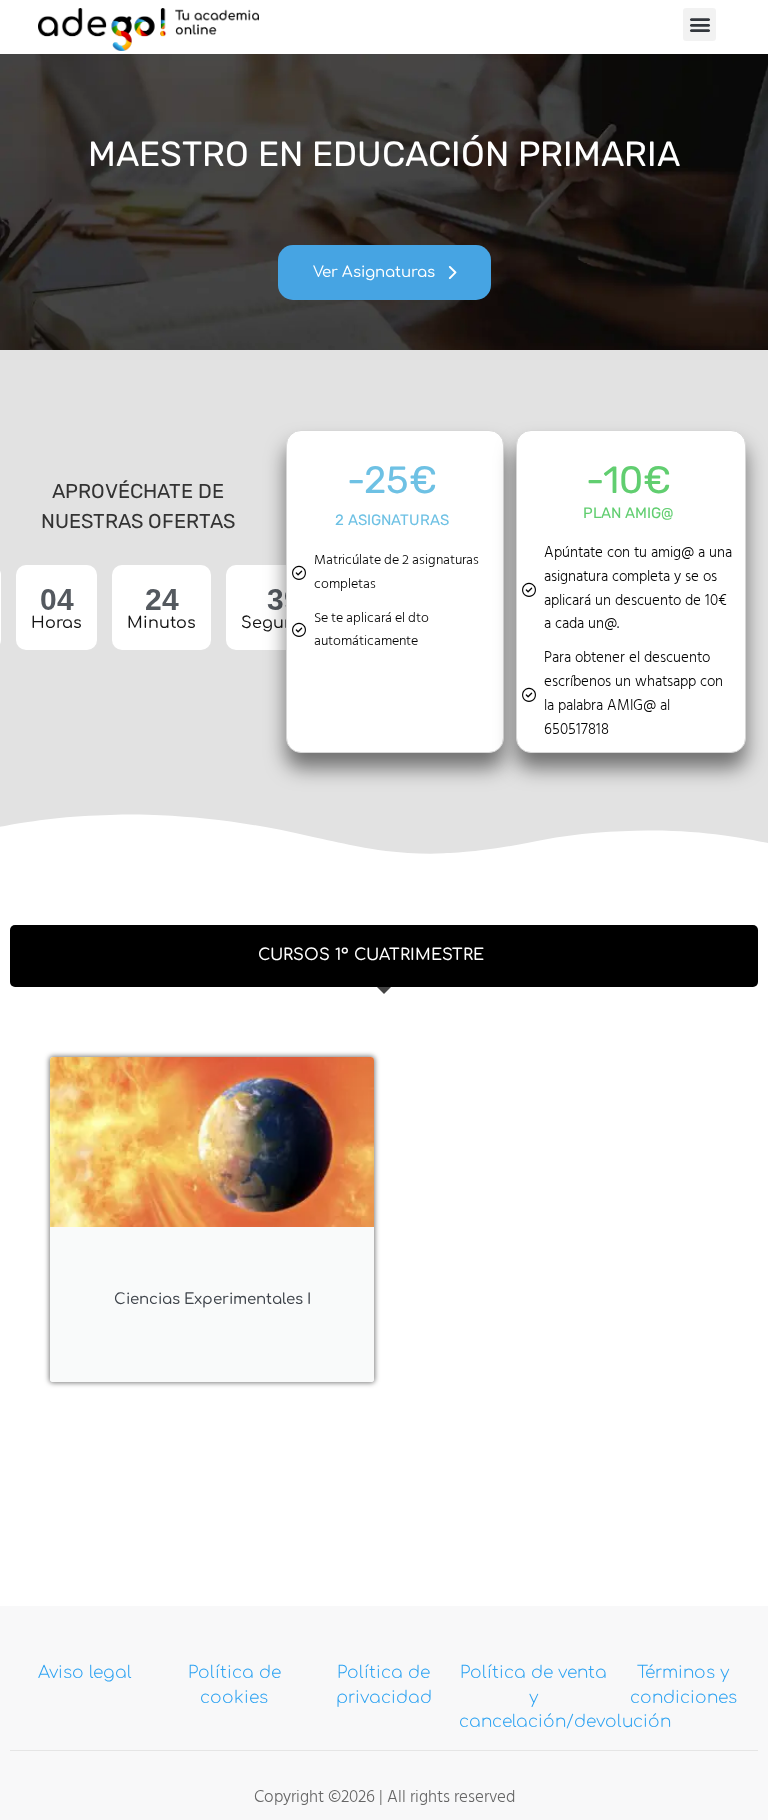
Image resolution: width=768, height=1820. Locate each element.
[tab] (384, 955)
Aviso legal (85, 1672)
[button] (699, 24)
